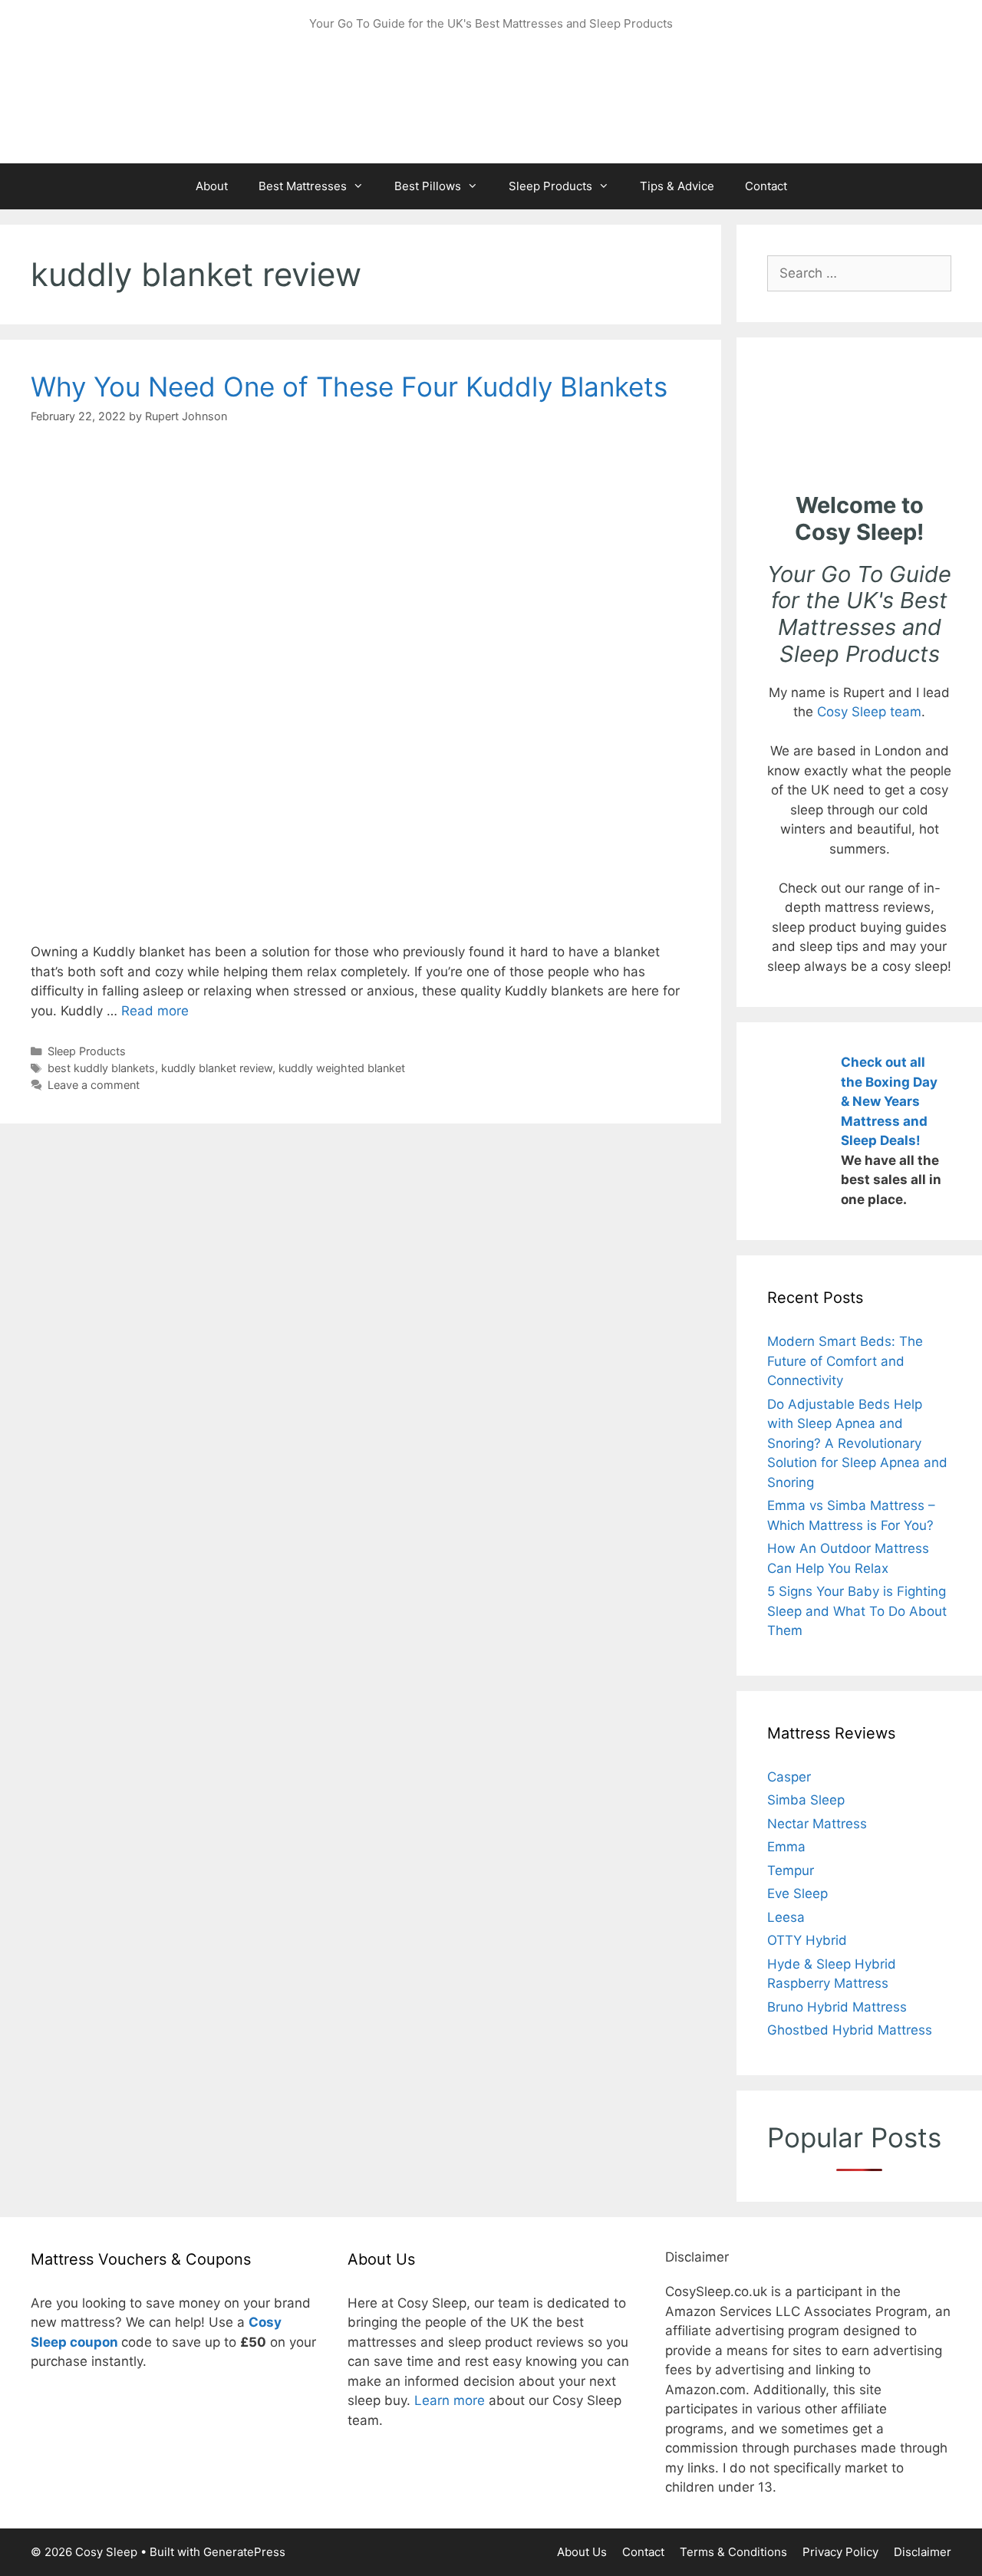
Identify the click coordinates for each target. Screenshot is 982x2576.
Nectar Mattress (817, 1824)
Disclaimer (923, 2552)
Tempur (791, 1870)
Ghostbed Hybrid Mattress (850, 2030)
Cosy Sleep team (869, 712)
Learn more (450, 2400)
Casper (789, 1777)
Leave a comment (94, 1085)
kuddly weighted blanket (342, 1068)
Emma (786, 1847)
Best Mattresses (303, 186)
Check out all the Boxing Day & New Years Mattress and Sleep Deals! (889, 1101)
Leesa (786, 1917)
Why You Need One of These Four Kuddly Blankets (349, 387)
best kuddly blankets (101, 1068)
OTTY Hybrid (807, 1940)
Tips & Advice (677, 186)
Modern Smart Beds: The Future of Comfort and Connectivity (845, 1361)
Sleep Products (550, 186)
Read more (155, 1011)
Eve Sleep (797, 1893)
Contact (766, 186)
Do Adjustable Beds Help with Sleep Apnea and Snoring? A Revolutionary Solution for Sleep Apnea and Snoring (857, 1443)
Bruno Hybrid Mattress (837, 2007)
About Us (582, 2552)
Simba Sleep (806, 1800)
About (212, 186)
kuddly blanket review (217, 1068)
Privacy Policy (840, 2552)
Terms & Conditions (733, 2552)
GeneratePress (244, 2552)
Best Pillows (428, 186)
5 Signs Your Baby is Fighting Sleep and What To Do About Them (857, 1611)
